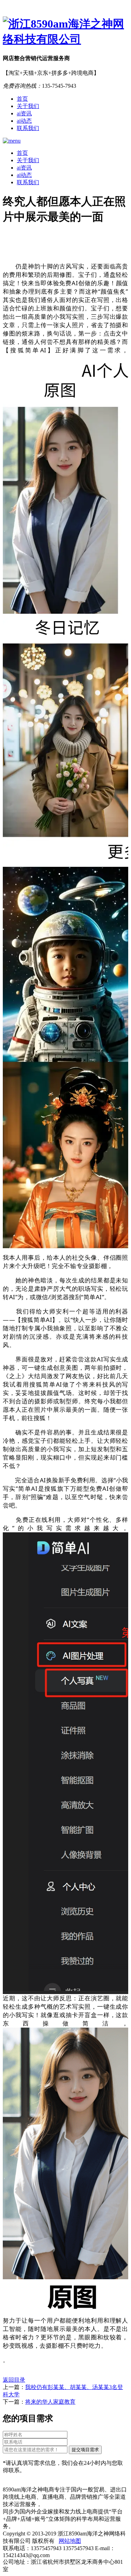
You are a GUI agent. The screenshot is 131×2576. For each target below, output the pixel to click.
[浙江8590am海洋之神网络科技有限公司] (65, 32)
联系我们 (28, 128)
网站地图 (70, 2541)
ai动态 (24, 121)
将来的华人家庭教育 (50, 2402)
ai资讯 (24, 113)
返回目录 (14, 2380)
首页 (22, 99)
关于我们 (28, 106)
